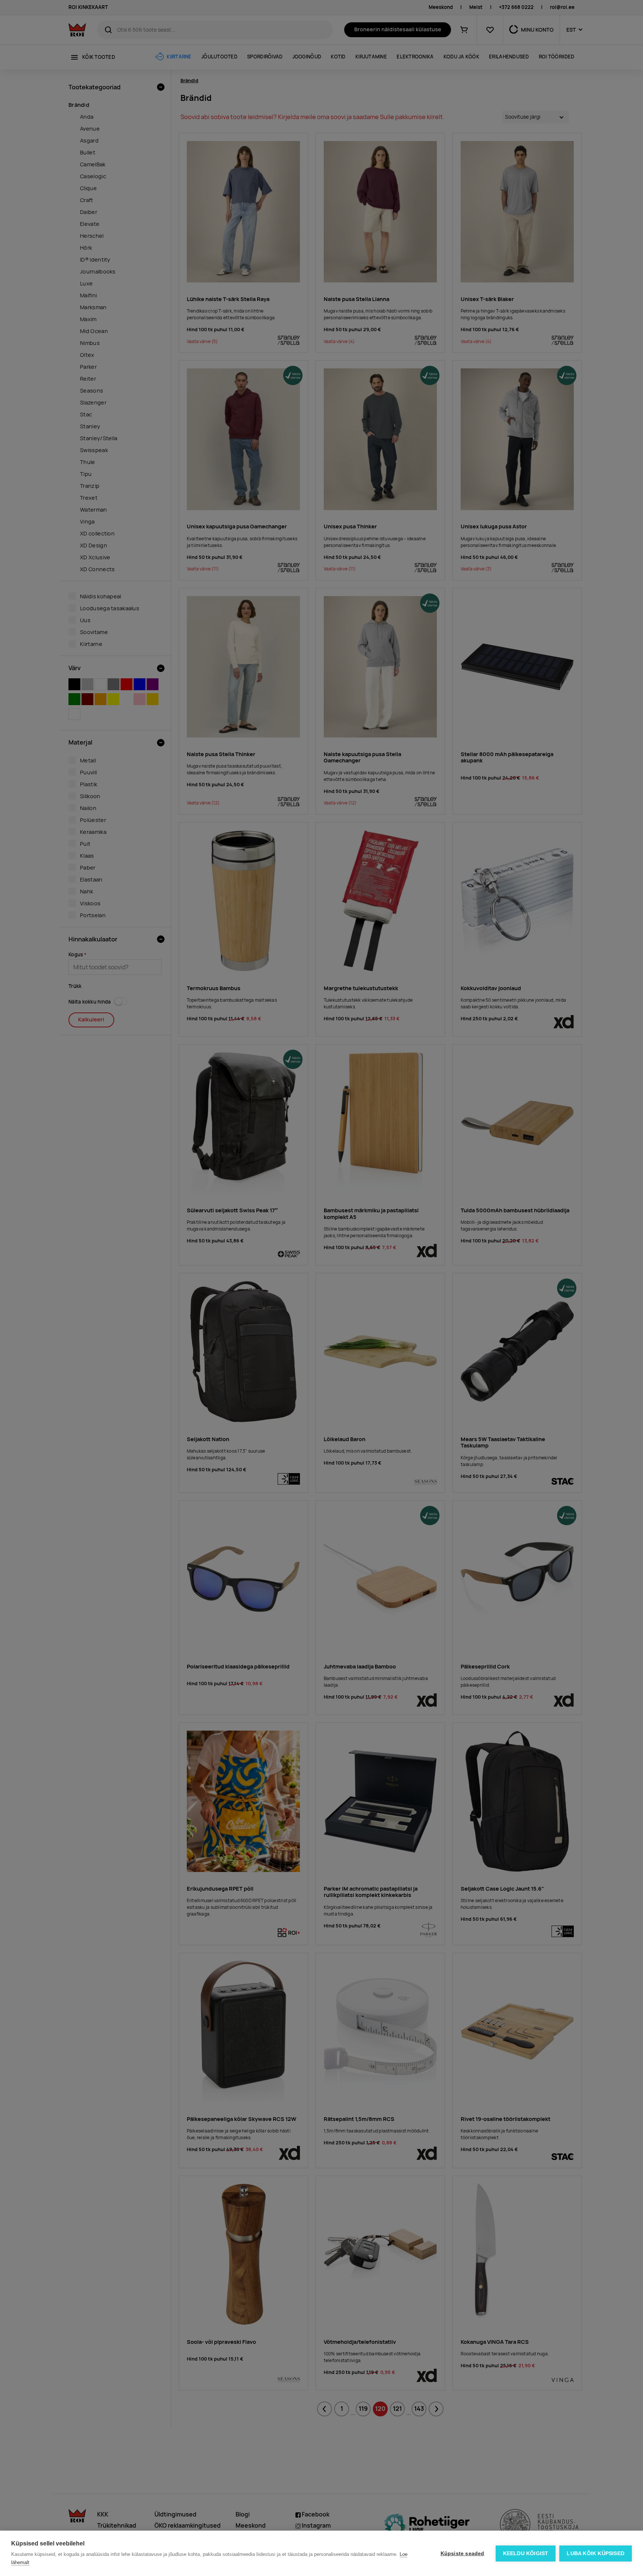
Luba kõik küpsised (596, 2553)
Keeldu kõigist (526, 2553)
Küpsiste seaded (463, 2553)
